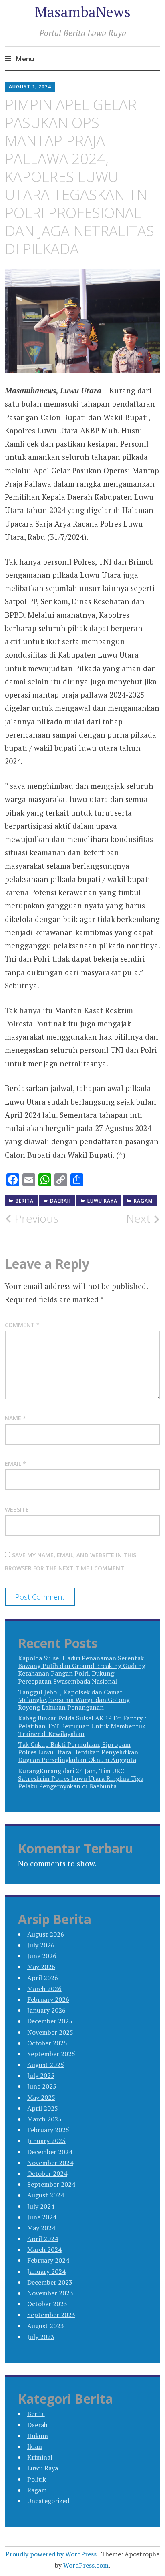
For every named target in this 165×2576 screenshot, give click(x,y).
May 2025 (41, 2097)
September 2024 (51, 2184)
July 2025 (41, 2075)
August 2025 (46, 2065)
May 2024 (41, 2228)
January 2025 (46, 2141)
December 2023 (50, 2282)
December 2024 (50, 2152)
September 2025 (51, 2054)
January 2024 (46, 2271)
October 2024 (47, 2173)
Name (15, 1418)
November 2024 (50, 2163)
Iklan (35, 2446)
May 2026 (41, 1967)
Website (17, 1509)
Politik (37, 2479)
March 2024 (44, 2249)
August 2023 (46, 2326)
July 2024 (41, 2206)
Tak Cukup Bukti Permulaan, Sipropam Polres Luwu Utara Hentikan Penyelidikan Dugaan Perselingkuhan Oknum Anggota (78, 1752)
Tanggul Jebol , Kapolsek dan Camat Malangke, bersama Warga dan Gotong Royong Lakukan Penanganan (74, 1700)
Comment (22, 1325)
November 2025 (50, 2032)
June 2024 (42, 2217)
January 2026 (46, 2010)
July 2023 (41, 2337)
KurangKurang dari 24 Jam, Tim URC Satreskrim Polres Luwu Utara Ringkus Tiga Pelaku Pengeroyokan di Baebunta (81, 1778)
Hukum (38, 2436)
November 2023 (50, 2293)
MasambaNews (83, 12)
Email (15, 1464)
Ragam (143, 1201)
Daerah (60, 1201)
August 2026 (46, 1934)
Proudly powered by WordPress (51, 2554)
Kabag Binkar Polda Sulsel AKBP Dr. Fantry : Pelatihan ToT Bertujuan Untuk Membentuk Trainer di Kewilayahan (82, 1726)
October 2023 (47, 2304)
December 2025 (50, 2021)
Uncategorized (48, 2501)
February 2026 (48, 1999)
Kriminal (40, 2457)
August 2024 (46, 2195)
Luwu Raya (102, 1201)
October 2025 (47, 2043)
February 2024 (48, 2260)
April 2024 (43, 2239)
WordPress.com (86, 2565)
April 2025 (43, 2108)
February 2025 (48, 2130)
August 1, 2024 (30, 87)
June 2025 (42, 2086)
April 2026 (43, 1978)
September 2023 (51, 2315)
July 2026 (41, 1945)
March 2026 (44, 1989)
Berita (25, 1201)
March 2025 (44, 2119)
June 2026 (42, 1956)
